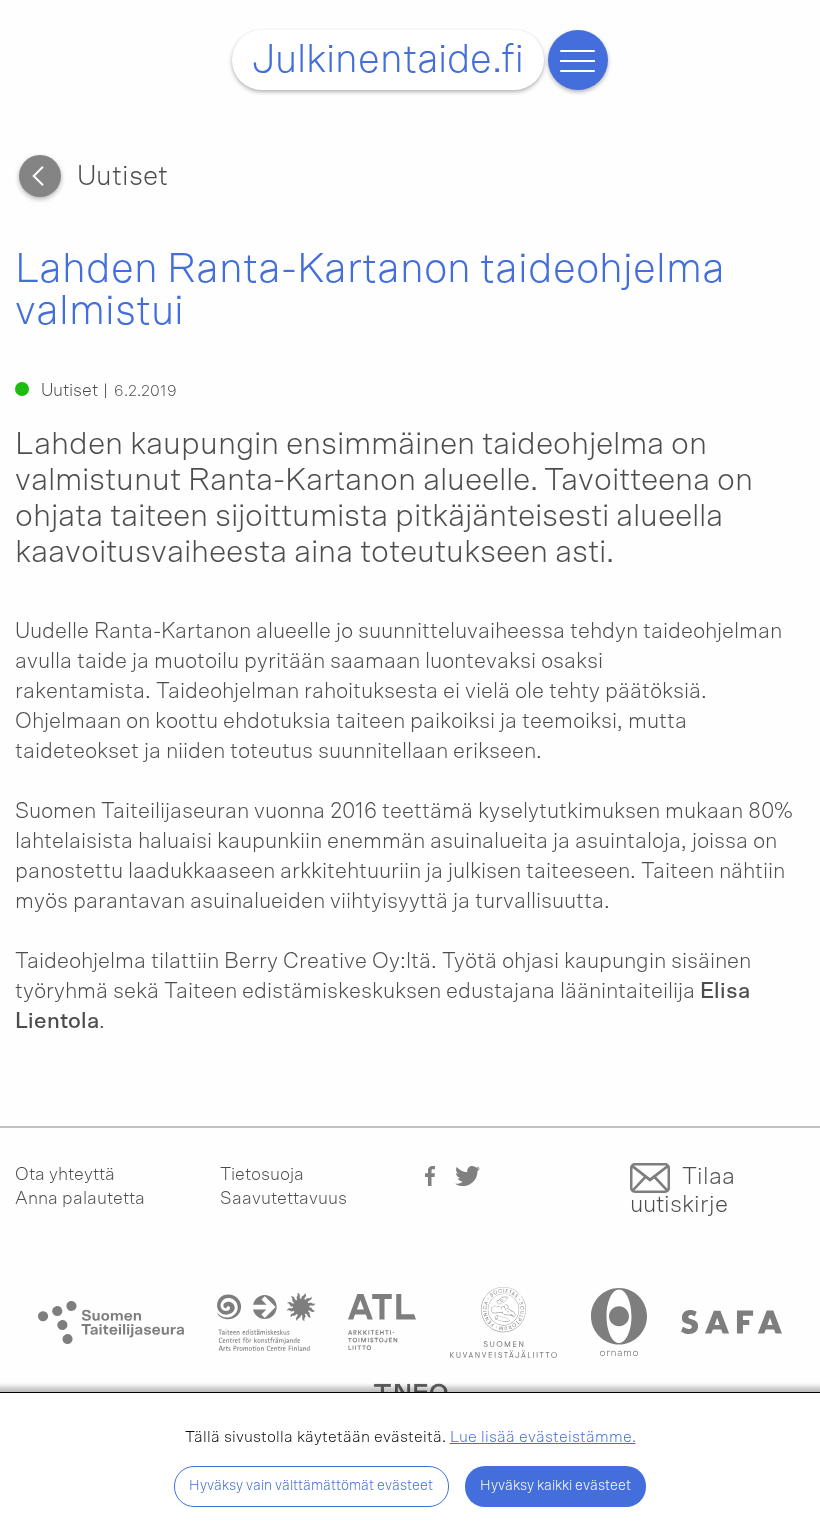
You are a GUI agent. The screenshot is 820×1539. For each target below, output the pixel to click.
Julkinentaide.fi (388, 60)
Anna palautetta (80, 1199)
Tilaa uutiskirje (682, 1191)
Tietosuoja (262, 1175)
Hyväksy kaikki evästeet (555, 1485)
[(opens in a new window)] (430, 1175)
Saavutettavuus (283, 1199)
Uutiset (122, 177)
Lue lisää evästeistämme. (543, 1437)
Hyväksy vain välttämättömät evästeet (311, 1485)
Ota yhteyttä (65, 1175)
